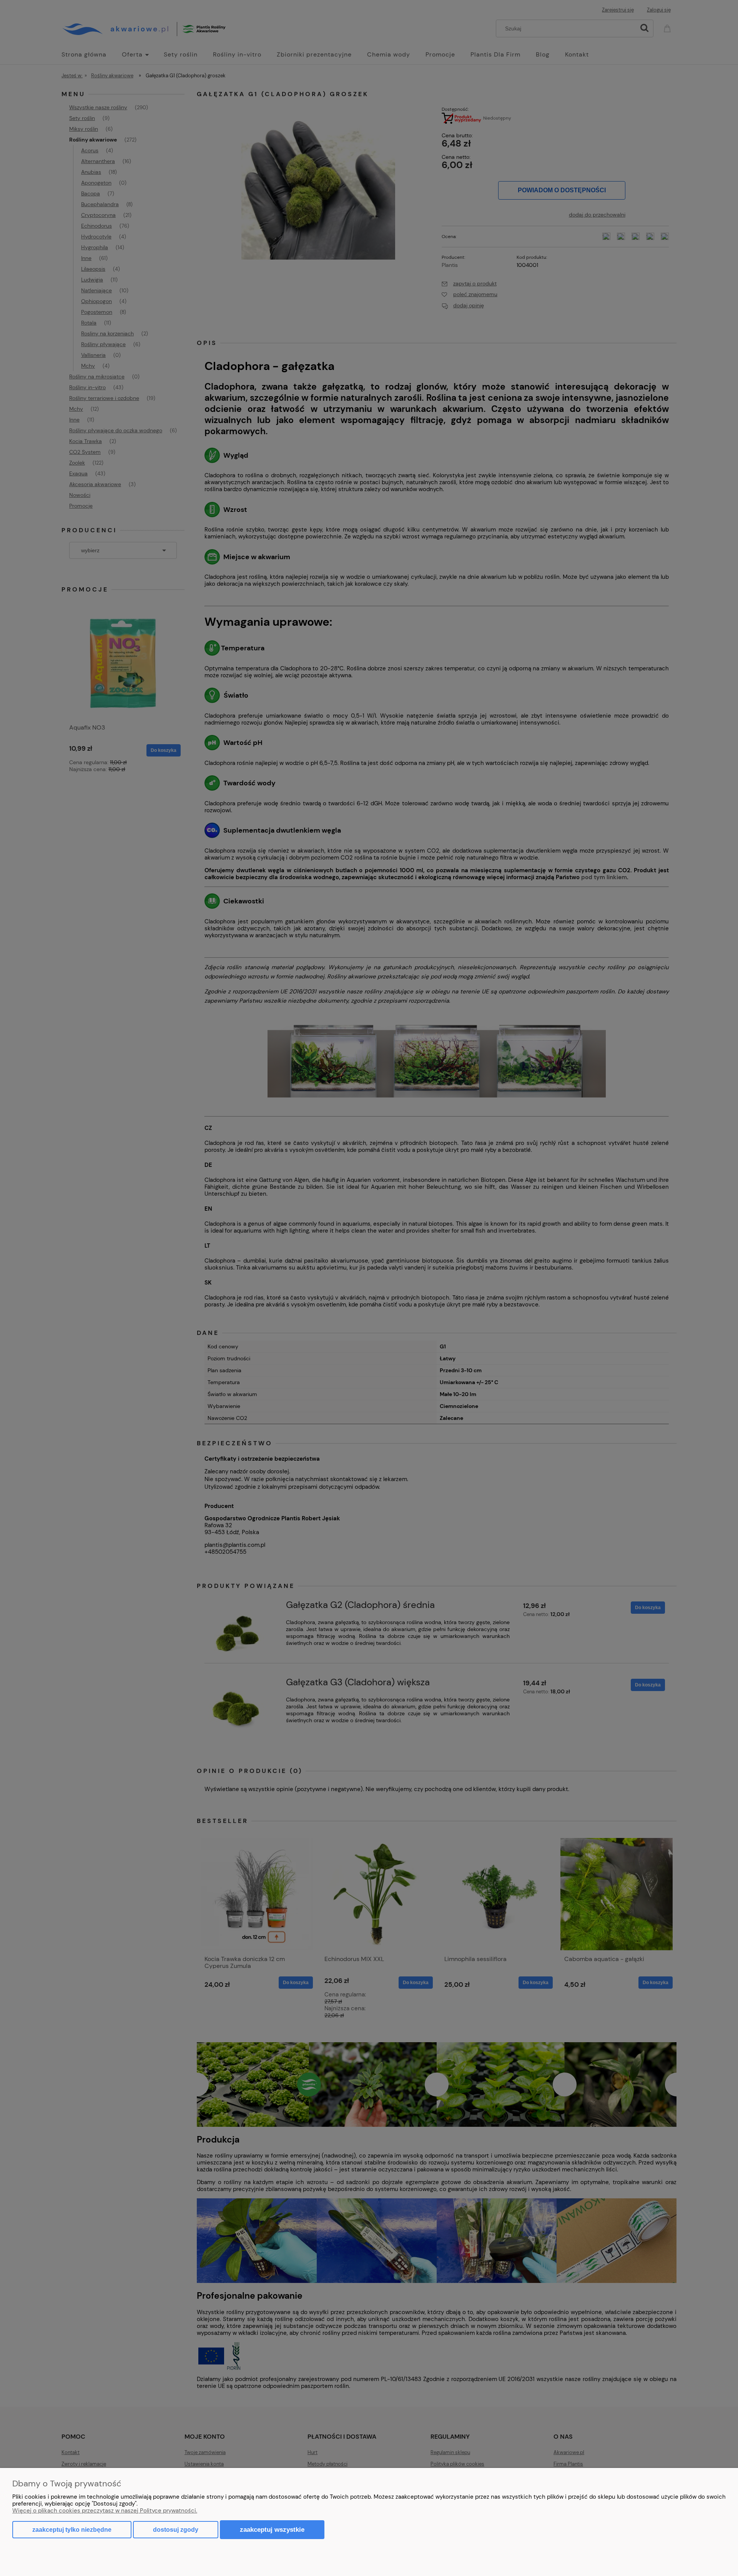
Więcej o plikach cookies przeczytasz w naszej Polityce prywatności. (105, 2511)
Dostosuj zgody (176, 2530)
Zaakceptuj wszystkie (272, 2529)
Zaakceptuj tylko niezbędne (72, 2530)
